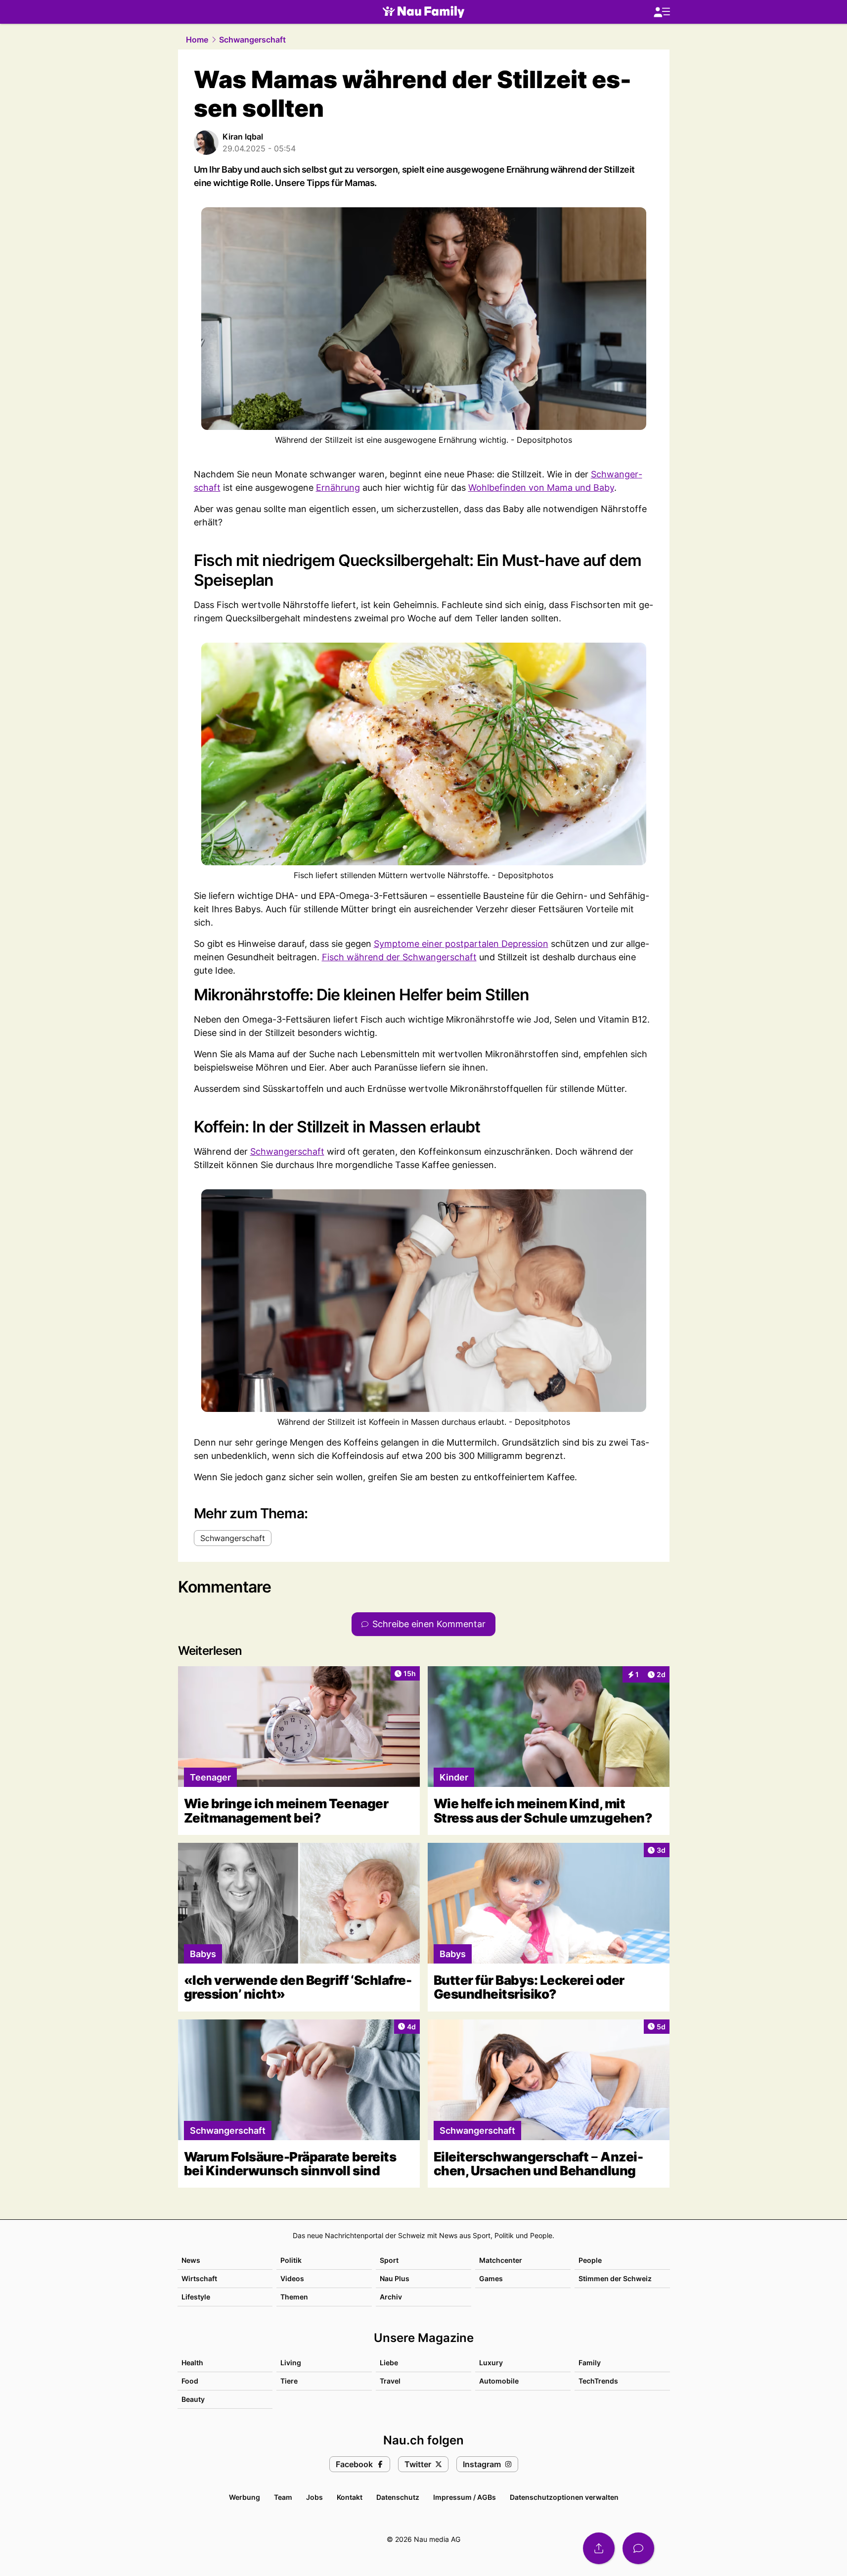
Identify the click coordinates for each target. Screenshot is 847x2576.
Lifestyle (196, 2297)
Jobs (314, 2497)
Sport (389, 2260)
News (191, 2260)
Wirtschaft (199, 2278)
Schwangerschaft (252, 40)
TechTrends (598, 2381)
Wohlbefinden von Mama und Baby (541, 488)
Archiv (391, 2297)
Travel (390, 2381)
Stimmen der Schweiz (615, 2278)
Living (291, 2363)
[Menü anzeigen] (662, 12)
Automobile (499, 2381)
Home (197, 40)
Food (190, 2381)
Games (491, 2278)
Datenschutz (398, 2497)
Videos (292, 2278)
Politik (291, 2260)
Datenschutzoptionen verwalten (564, 2497)
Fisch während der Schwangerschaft (399, 957)
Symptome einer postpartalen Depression (461, 944)
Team (283, 2497)
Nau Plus (395, 2278)
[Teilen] (599, 2548)
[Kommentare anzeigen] (638, 2548)
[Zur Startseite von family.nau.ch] (423, 12)
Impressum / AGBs (465, 2497)
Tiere (289, 2381)
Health (192, 2363)
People (590, 2260)
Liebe (389, 2363)
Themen (294, 2297)
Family (590, 2363)
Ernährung (338, 488)
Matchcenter (501, 2260)
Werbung (245, 2497)
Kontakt (350, 2497)
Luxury (491, 2363)
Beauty (193, 2399)
